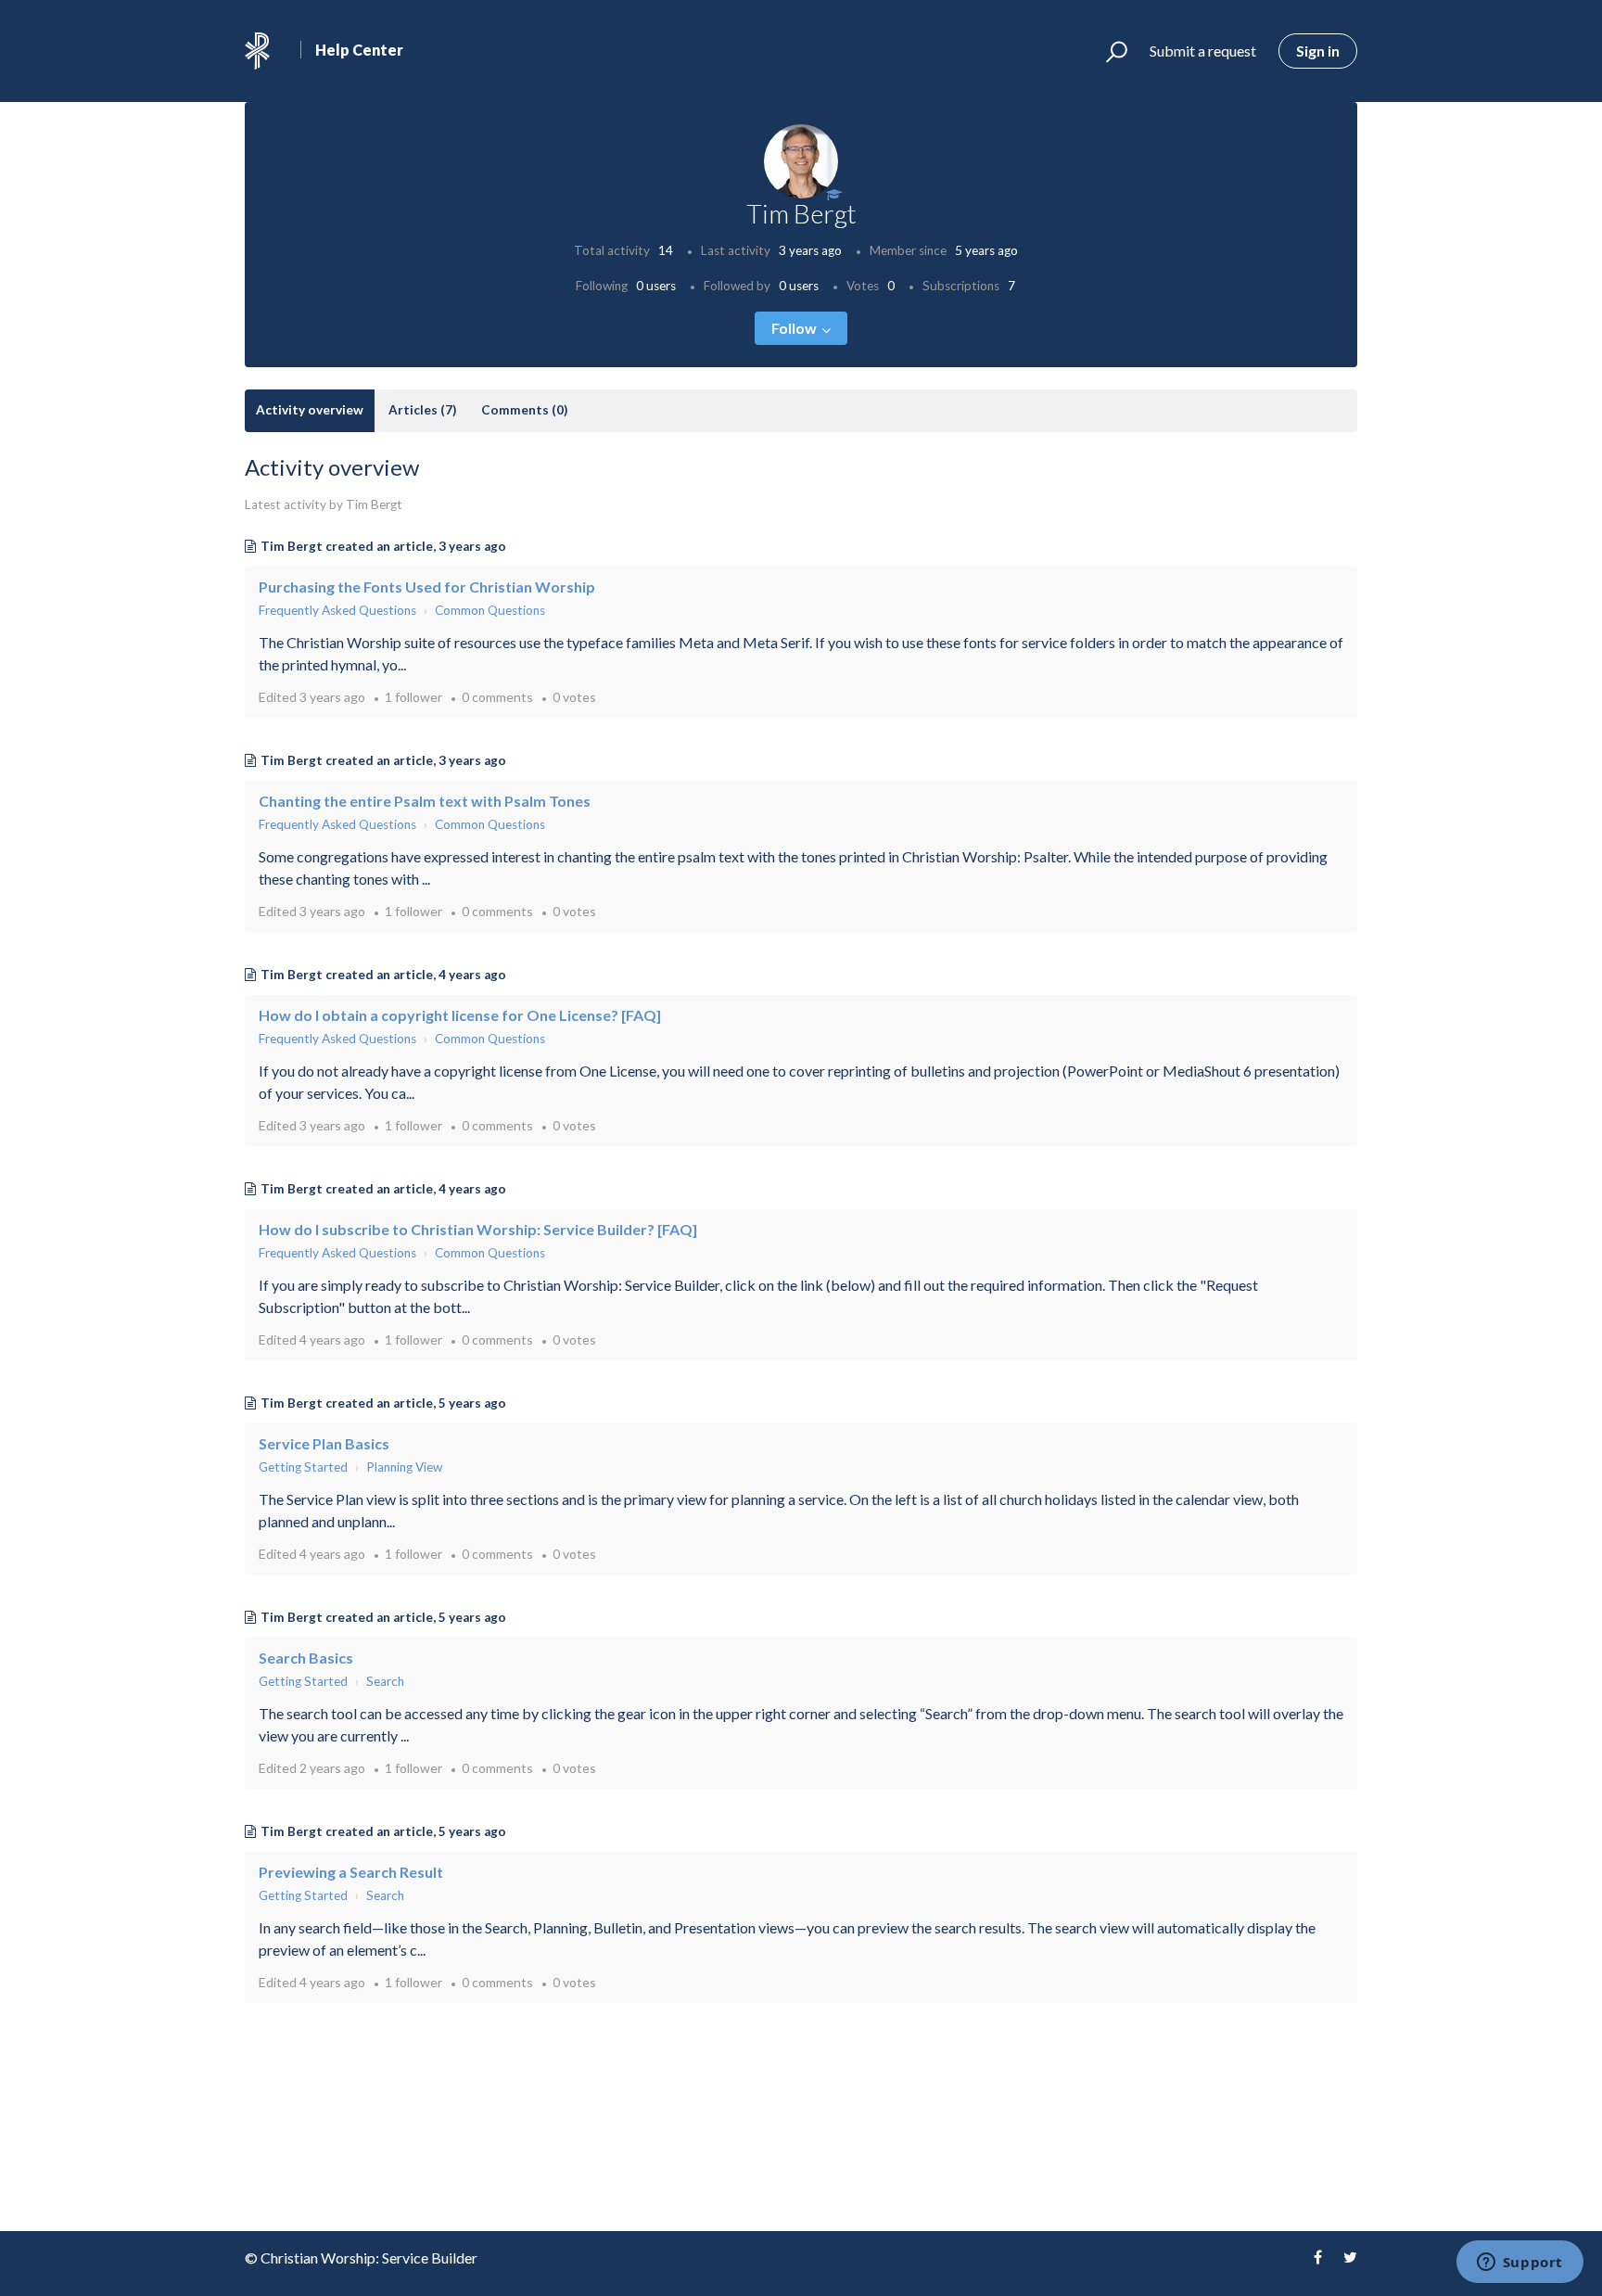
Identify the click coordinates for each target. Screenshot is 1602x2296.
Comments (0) (524, 410)
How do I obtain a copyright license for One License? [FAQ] (460, 1015)
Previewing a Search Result (351, 1872)
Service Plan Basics (324, 1443)
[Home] (257, 51)
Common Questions (490, 610)
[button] (1108, 51)
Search (385, 1681)
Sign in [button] (1318, 51)
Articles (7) (422, 410)
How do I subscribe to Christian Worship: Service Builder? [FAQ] (478, 1229)
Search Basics (306, 1658)
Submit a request (1203, 51)
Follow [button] (794, 328)
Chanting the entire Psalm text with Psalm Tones (425, 801)
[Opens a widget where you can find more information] (1519, 2264)
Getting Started (303, 1467)
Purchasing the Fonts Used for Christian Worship (427, 587)
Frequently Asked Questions (337, 610)
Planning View (404, 1467)
